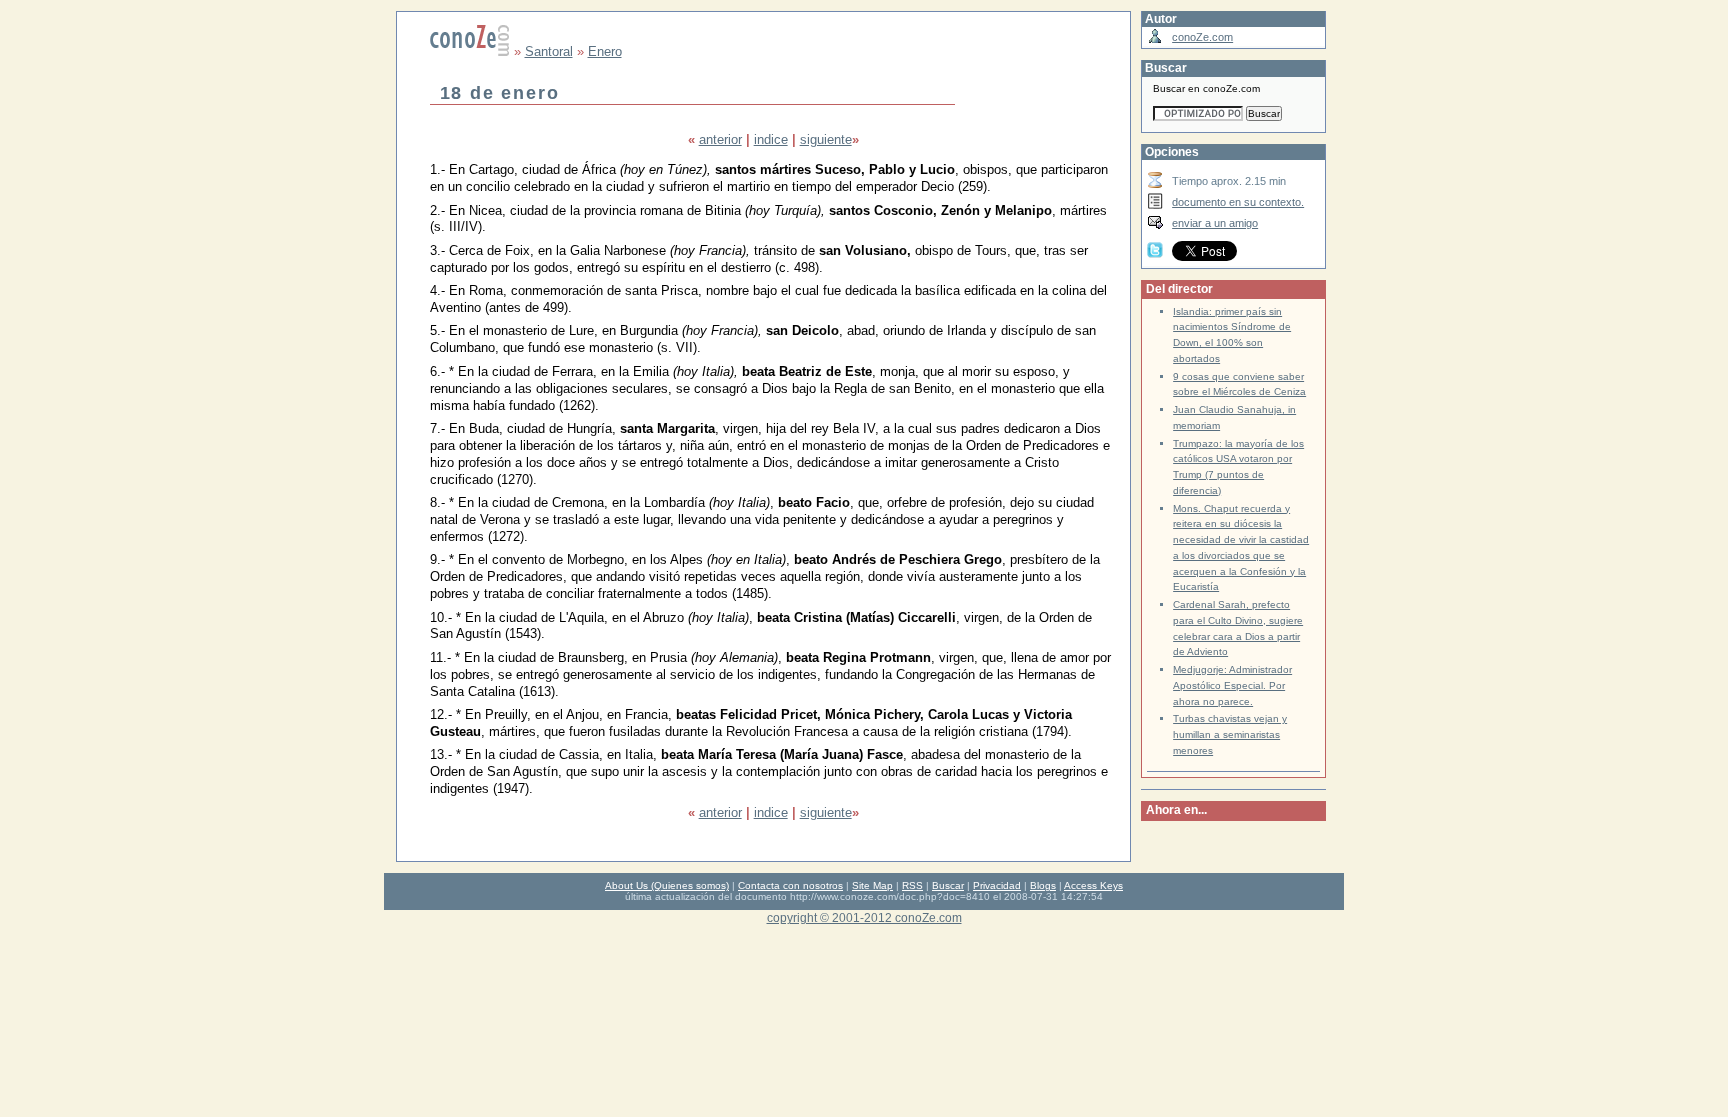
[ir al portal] (470, 51)
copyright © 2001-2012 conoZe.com (864, 917)
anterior (720, 139)
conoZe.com (1202, 37)
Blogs (1043, 885)
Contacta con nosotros (790, 885)
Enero (605, 51)
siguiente (826, 139)
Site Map (872, 885)
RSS (912, 885)
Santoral (549, 51)
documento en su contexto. (1238, 202)
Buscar (948, 885)
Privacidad (997, 885)
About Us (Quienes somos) (667, 885)
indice (771, 139)
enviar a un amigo (1215, 223)
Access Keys (1093, 885)
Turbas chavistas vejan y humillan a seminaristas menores (1230, 734)
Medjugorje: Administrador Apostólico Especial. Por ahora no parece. (1232, 685)
